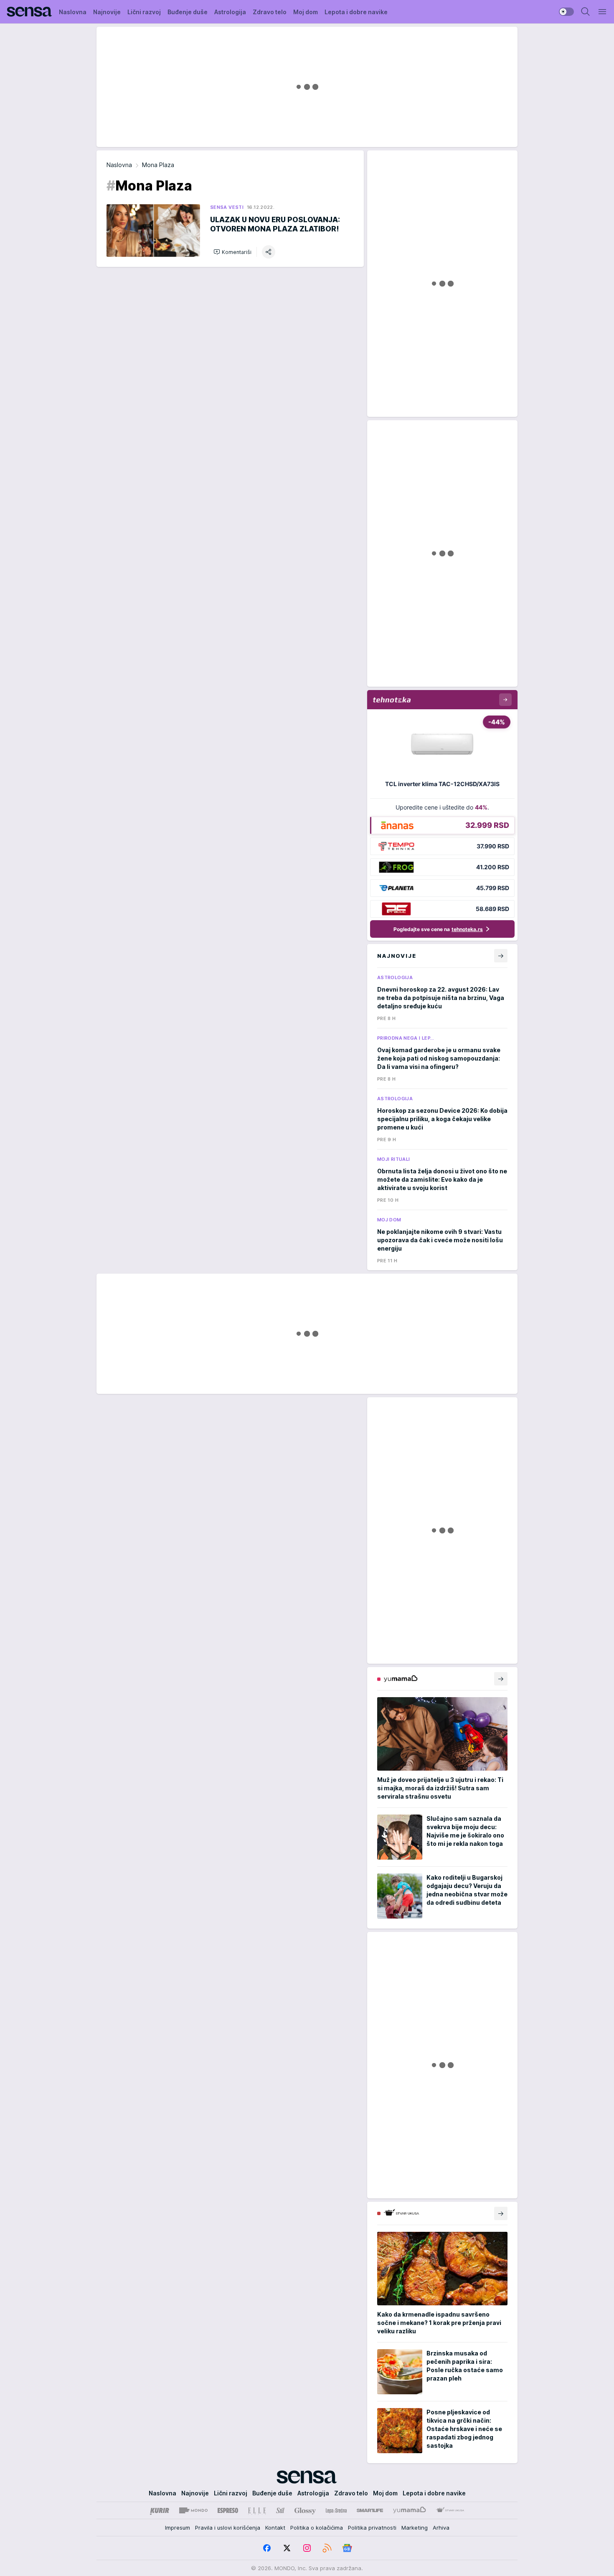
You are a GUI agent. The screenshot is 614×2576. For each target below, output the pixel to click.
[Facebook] (267, 2548)
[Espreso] (228, 2510)
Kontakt (275, 2528)
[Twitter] (287, 2548)
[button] (232, 252)
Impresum (178, 2528)
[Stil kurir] (280, 2510)
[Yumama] (410, 2510)
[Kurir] (160, 2510)
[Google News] (347, 2548)
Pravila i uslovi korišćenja (228, 2528)
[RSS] (327, 2548)
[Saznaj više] (501, 1679)
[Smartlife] (370, 2510)
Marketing (415, 2528)
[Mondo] (193, 2510)
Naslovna (119, 165)
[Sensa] (29, 12)
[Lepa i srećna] (336, 2510)
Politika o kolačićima (317, 2528)
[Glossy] (305, 2510)
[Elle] (257, 2510)
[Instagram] (307, 2548)
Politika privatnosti (372, 2528)
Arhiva (441, 2528)
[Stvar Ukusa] (450, 2510)
